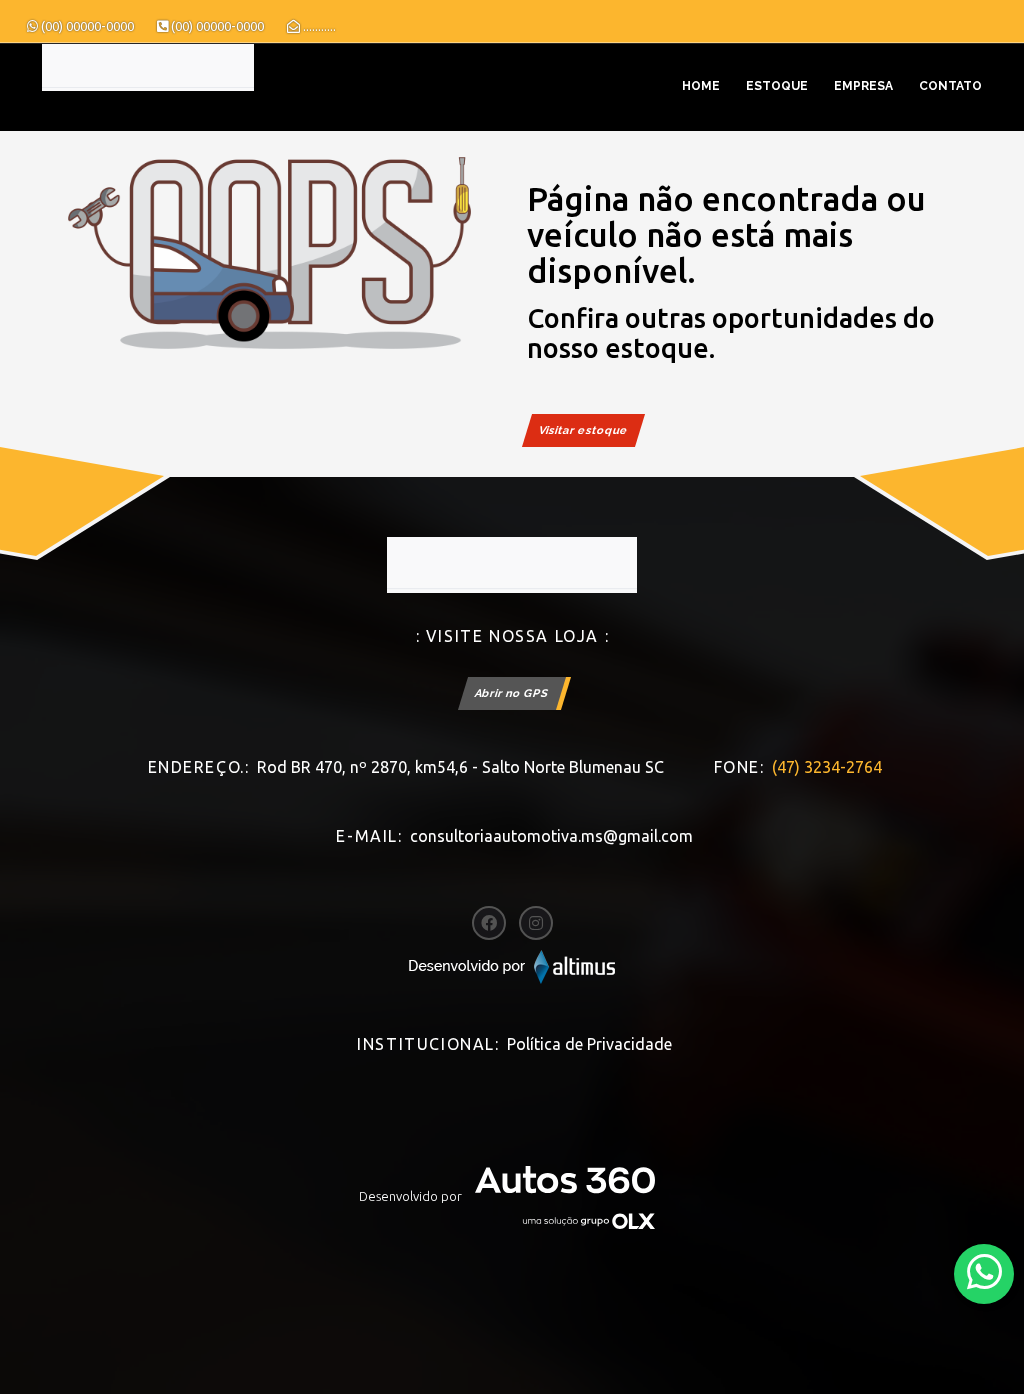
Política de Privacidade (589, 1044)
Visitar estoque (583, 430)
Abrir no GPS (512, 693)
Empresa (863, 86)
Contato (950, 86)
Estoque (777, 86)
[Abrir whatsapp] (984, 1272)
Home (701, 86)
